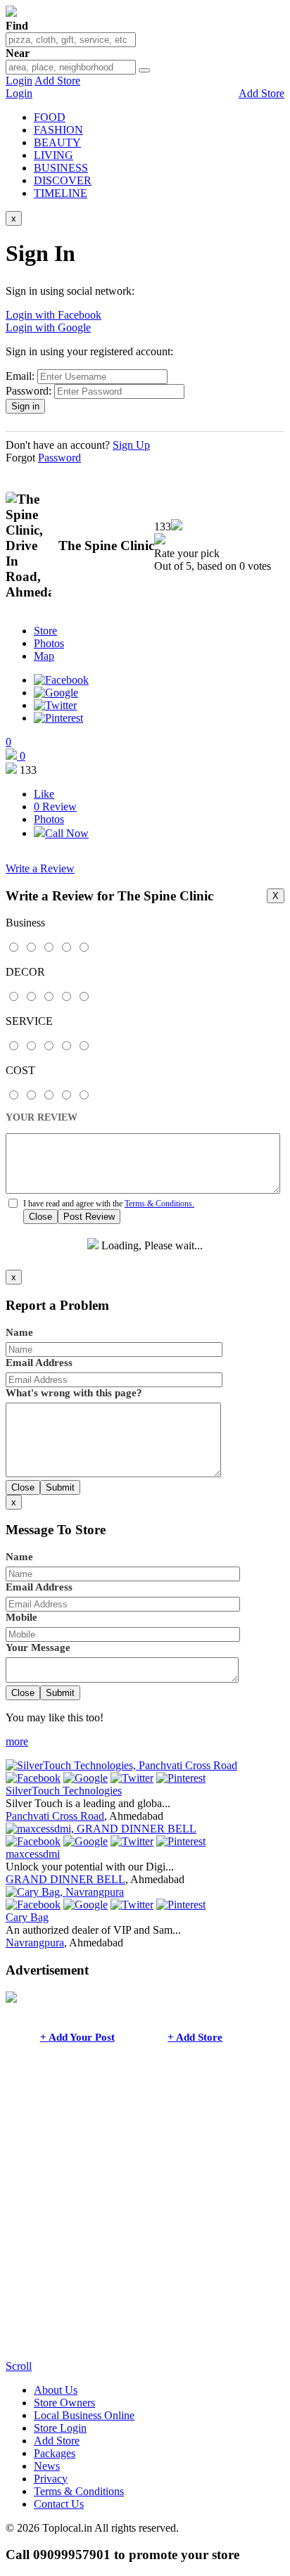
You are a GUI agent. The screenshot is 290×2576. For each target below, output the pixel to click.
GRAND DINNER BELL (65, 1879)
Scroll (19, 2366)
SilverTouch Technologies (64, 1791)
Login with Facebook (53, 315)
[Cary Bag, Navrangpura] (65, 1892)
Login (19, 81)
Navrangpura (35, 1943)
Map (44, 656)
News (47, 2466)
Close (40, 1217)
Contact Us (59, 2504)
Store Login (60, 2428)
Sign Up (131, 445)
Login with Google (48, 327)
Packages (55, 2453)
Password (59, 458)
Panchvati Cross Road (55, 1816)
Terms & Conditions (79, 2491)
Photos (49, 643)
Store (45, 631)
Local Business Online (84, 2415)
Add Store (57, 81)
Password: (29, 391)
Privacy (51, 2479)
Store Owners (64, 2403)
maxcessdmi (33, 1854)
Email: (20, 376)
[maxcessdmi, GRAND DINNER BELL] (101, 1829)
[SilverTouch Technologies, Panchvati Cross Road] (121, 1765)
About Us (56, 2390)
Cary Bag (27, 1917)
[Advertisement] (145, 2215)
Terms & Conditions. (159, 1204)
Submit (60, 1487)
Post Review (89, 1217)
